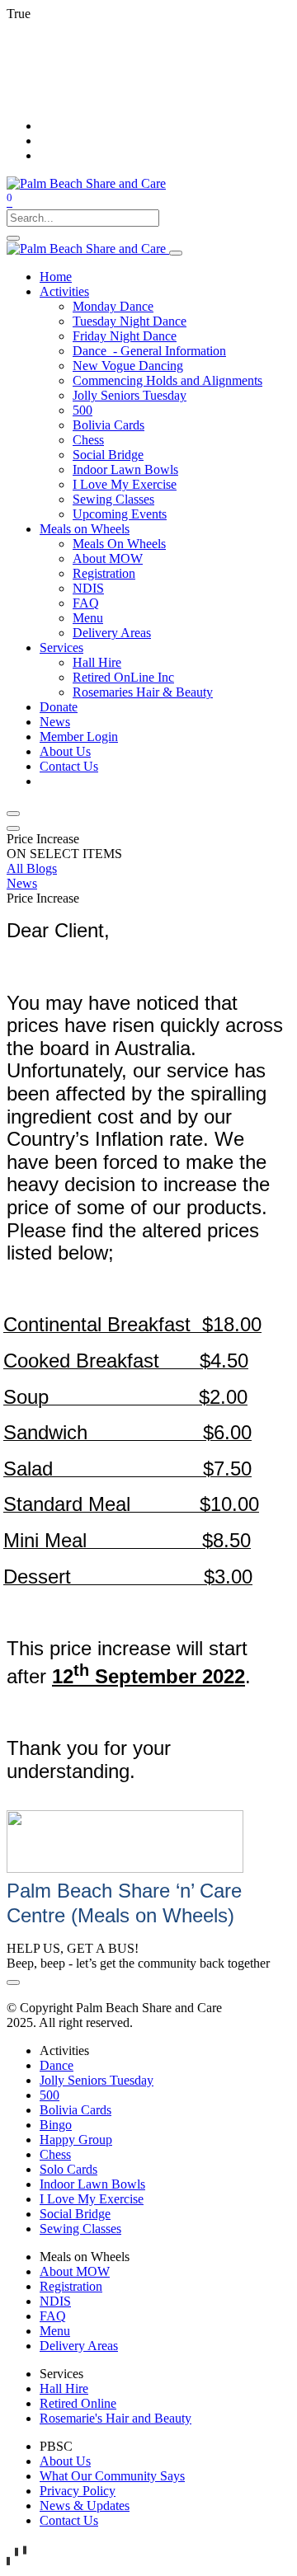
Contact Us (69, 2520)
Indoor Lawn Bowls (92, 2184)
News (22, 883)
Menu (55, 2331)
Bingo (56, 2125)
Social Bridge (75, 2214)
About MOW (75, 2271)
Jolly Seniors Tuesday (97, 2080)
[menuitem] (56, 277)
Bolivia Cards (75, 2110)
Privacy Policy (78, 2491)
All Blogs (32, 868)
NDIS (55, 2301)
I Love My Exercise (92, 2199)
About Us (65, 2461)
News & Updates (85, 2506)
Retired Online (78, 2403)
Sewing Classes (80, 2229)
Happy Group (76, 2140)
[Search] (13, 238)
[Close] (13, 814)
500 (49, 2095)
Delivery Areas (79, 2346)
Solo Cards (68, 2169)
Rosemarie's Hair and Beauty (115, 2418)
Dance (57, 2065)
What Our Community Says (112, 2476)
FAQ (53, 2316)
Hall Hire (64, 2388)
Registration (71, 2286)
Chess (55, 2154)
